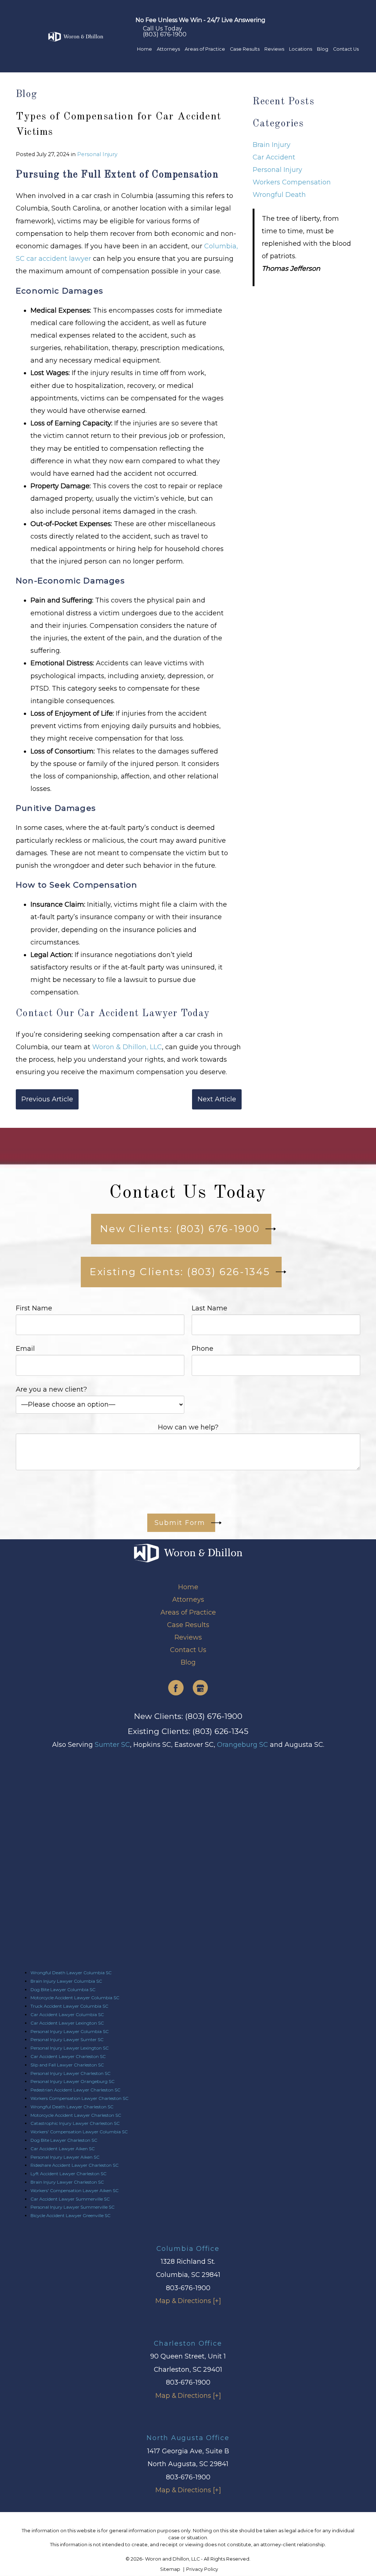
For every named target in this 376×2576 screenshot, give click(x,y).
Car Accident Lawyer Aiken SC (63, 2149)
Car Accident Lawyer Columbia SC (67, 2014)
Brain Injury (272, 145)
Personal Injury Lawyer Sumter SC (67, 2039)
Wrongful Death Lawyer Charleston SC (72, 2107)
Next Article (217, 1099)
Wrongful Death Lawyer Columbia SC (71, 1973)
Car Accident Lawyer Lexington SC (67, 2023)
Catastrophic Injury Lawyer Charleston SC (75, 2123)
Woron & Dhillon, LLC (127, 1047)
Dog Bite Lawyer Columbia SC (63, 1989)
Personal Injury (97, 154)
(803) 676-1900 (165, 32)
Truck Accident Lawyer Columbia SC (69, 2006)
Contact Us (346, 49)
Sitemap (171, 2569)
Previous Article (47, 1099)
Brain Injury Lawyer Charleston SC (67, 2182)
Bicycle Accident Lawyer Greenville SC (70, 2215)
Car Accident (274, 157)
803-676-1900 (188, 2288)
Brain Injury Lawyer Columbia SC (66, 1981)
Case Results (245, 49)
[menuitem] (144, 49)
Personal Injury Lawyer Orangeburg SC (73, 2081)
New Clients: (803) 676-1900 (188, 1716)
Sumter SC (112, 1745)
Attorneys (168, 49)
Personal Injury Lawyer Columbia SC (70, 2031)
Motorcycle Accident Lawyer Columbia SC (75, 1998)
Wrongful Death (279, 195)
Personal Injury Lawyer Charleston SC (70, 2073)
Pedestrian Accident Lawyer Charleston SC (75, 2090)
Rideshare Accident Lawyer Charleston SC (75, 2165)
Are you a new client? (51, 1389)
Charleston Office (188, 2343)
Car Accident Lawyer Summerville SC (70, 2199)
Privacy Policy (202, 2569)
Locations (301, 49)
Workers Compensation (292, 182)
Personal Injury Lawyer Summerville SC (73, 2207)
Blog (323, 49)
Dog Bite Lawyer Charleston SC (64, 2140)
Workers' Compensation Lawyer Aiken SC (75, 2190)
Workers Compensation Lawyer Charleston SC (79, 2098)
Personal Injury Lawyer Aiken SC (65, 2157)
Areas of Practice (205, 49)
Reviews (274, 49)
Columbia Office (188, 2248)
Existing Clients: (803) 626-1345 (188, 1731)
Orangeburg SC (243, 1745)
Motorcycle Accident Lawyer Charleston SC (76, 2115)
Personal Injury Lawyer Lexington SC (70, 2048)
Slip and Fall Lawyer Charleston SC (67, 2065)
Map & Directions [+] (188, 2301)
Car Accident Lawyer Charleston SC (68, 2056)
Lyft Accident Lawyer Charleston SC (68, 2174)
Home (144, 49)
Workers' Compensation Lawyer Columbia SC (79, 2132)
